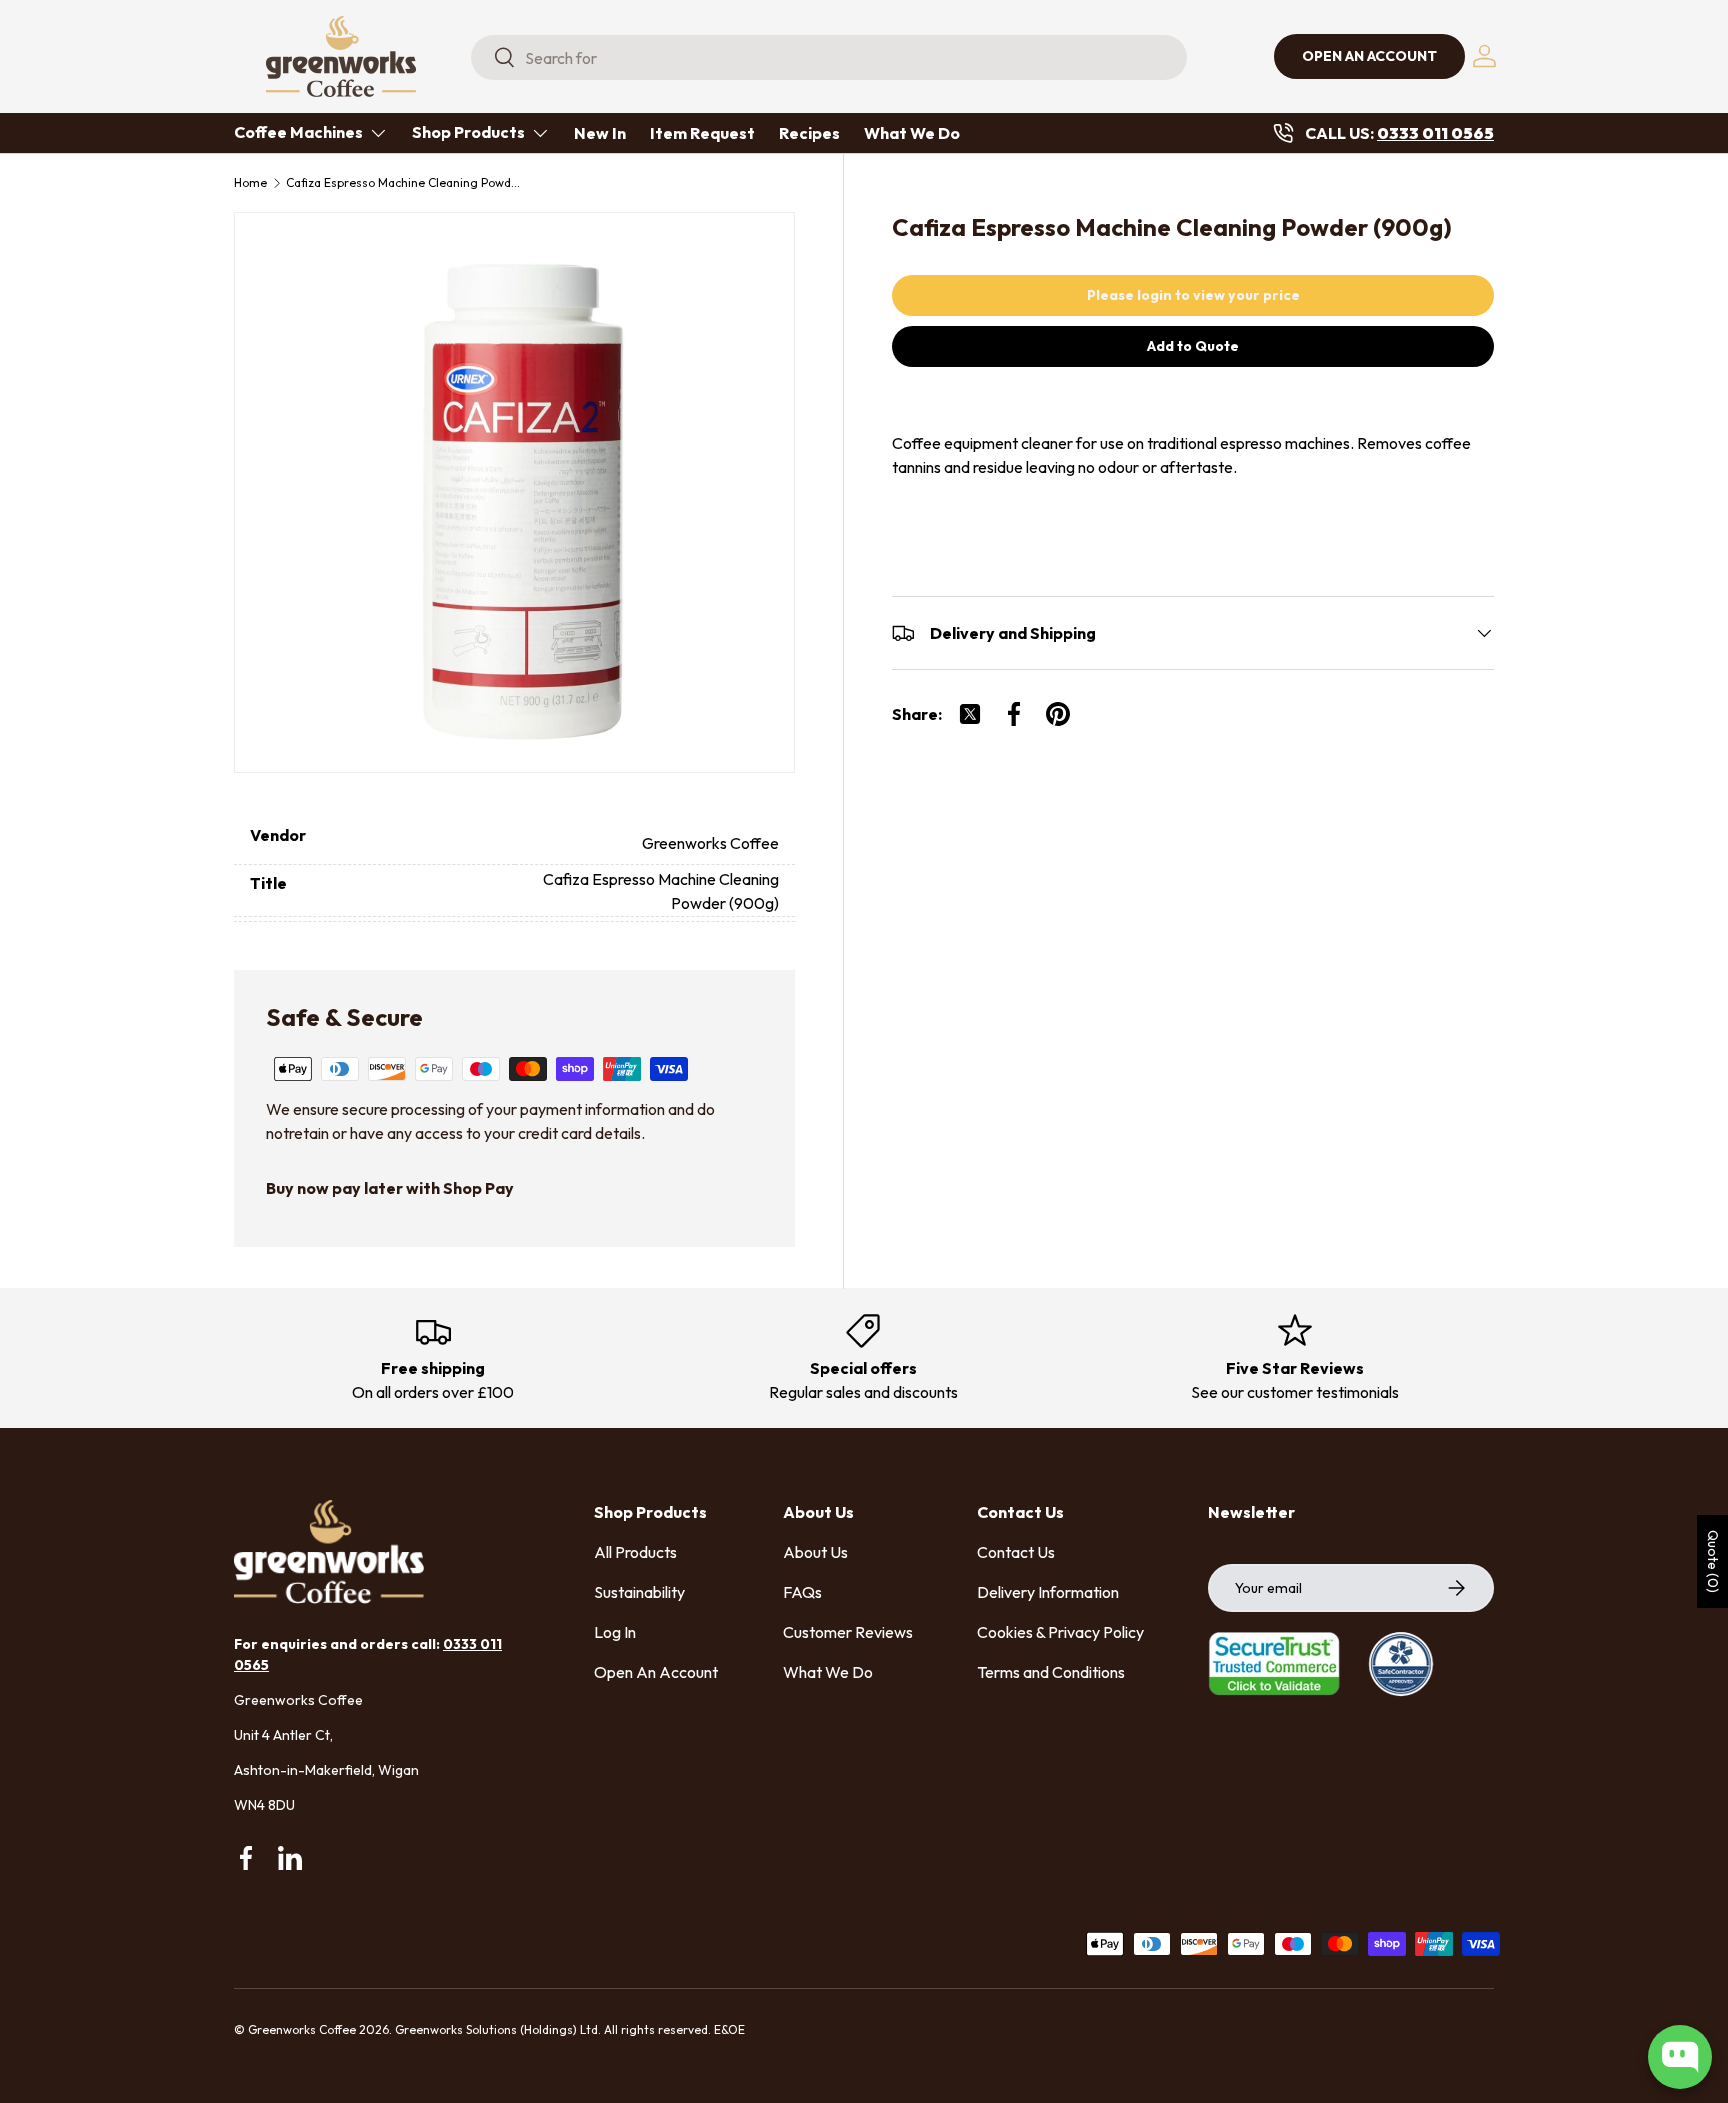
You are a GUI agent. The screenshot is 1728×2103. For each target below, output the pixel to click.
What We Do (912, 133)
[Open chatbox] (1680, 2057)
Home (250, 183)
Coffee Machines (298, 132)
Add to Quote (1193, 346)
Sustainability (639, 1592)
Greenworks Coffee (302, 2029)
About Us (815, 1552)
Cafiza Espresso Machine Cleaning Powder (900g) (406, 183)
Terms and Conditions (1051, 1672)
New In (600, 133)
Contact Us (1016, 1552)
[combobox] (829, 57)
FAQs (802, 1592)
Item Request (702, 133)
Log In (615, 1632)
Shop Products (468, 132)
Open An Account (656, 1672)
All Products (635, 1552)
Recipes (809, 133)
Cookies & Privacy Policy (1060, 1632)
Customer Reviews (848, 1632)
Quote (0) (1713, 1561)
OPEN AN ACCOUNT (1369, 56)
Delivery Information (1048, 1592)
